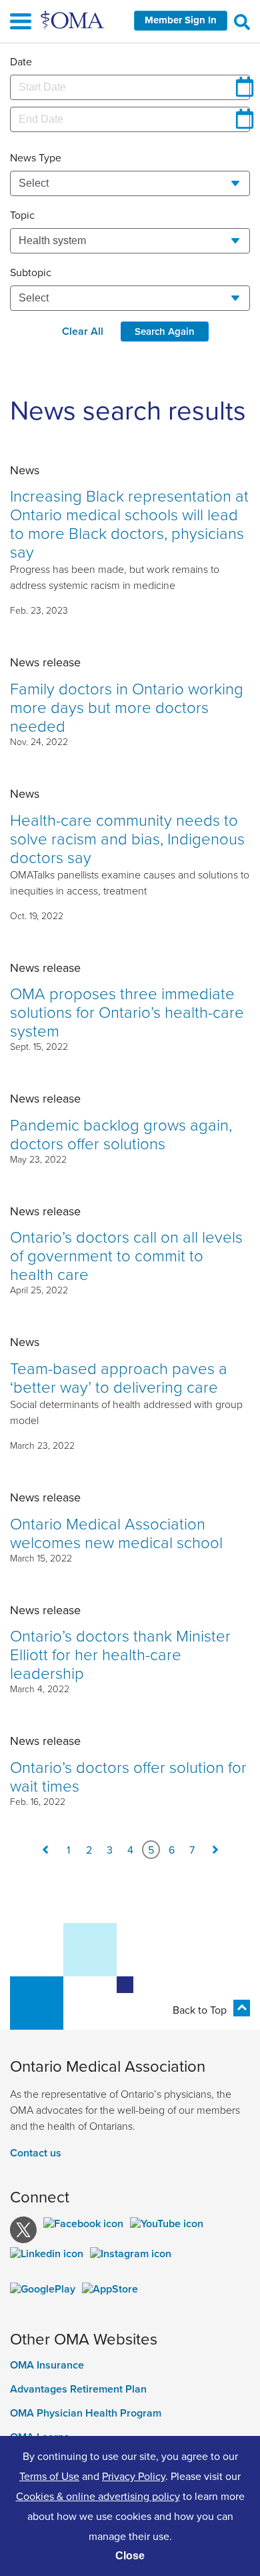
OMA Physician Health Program (86, 2413)
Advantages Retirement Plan (78, 2389)
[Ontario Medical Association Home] (73, 19)
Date (21, 61)
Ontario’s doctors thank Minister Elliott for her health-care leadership (120, 1654)
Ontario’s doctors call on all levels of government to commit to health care (126, 1255)
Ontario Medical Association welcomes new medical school (116, 1532)
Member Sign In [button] (181, 20)
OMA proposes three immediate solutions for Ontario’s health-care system (127, 1012)
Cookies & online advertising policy (98, 2496)
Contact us (36, 2153)
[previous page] (45, 1850)
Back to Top (200, 2010)
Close (130, 2556)
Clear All (83, 331)
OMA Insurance (47, 2365)
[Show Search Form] (242, 21)
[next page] (215, 1850)
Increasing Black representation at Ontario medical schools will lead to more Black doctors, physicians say (129, 523)
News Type (36, 157)
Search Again (165, 331)
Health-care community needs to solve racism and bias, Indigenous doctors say (127, 838)
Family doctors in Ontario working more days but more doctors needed (127, 707)
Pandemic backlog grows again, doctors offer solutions (121, 1134)
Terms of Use (49, 2476)
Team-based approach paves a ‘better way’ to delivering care (119, 1377)
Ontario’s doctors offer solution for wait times (128, 1776)
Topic (22, 215)
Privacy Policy (134, 2476)
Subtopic (31, 272)
